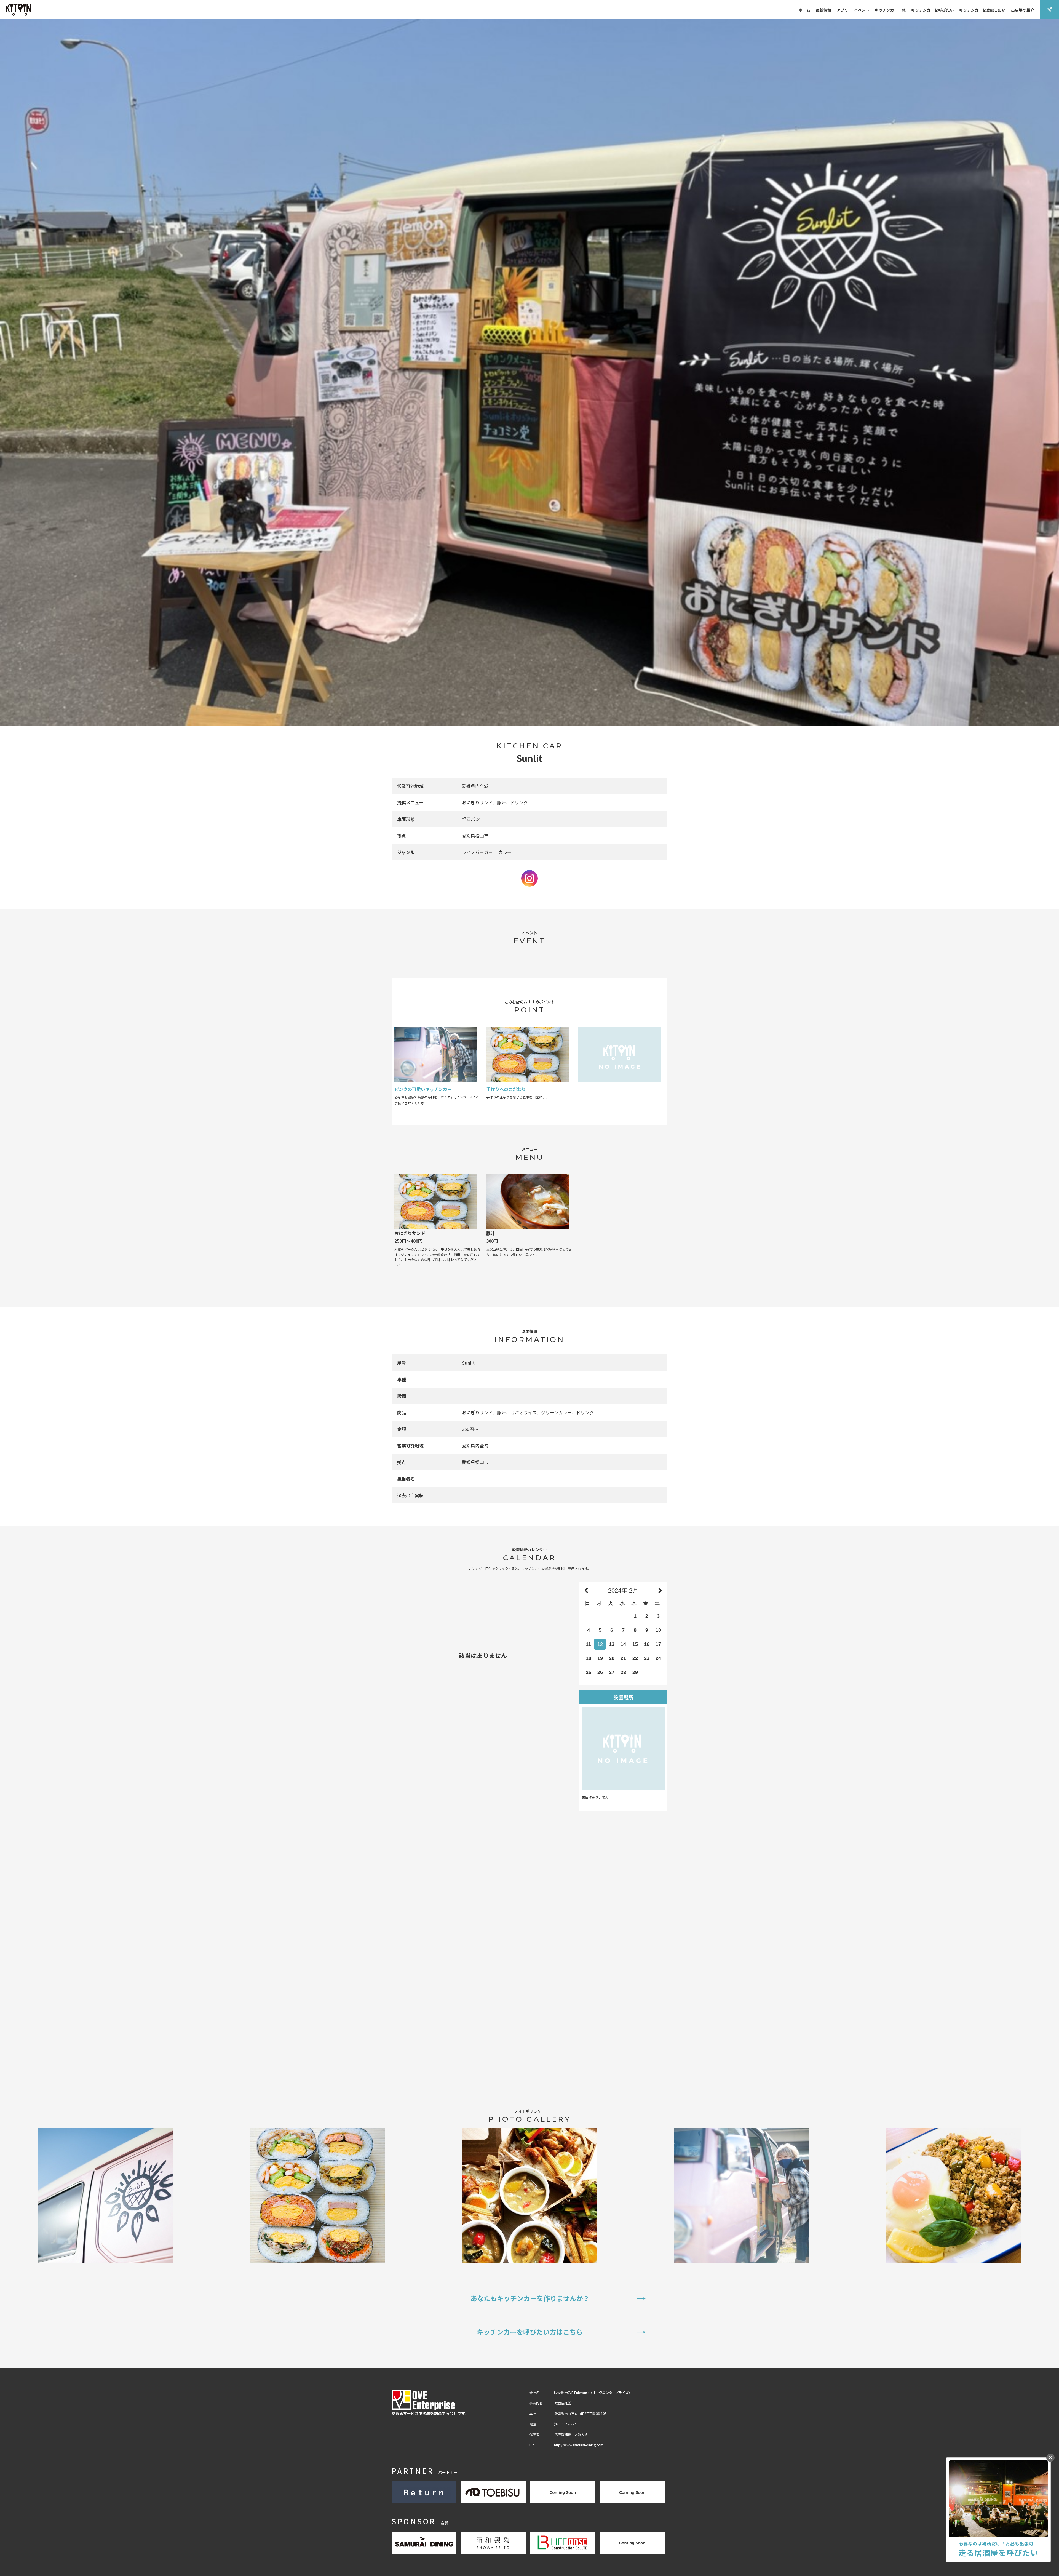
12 (600, 1644)
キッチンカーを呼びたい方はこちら (530, 2332)
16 (647, 1644)
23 (647, 1658)
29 (635, 1672)
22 (635, 1658)
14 (623, 1644)
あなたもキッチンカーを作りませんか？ (530, 2298)
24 (658, 1658)
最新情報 (823, 10)
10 (658, 1630)
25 (589, 1672)
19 (600, 1658)
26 (600, 1672)
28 (623, 1672)
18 (589, 1658)
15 (635, 1644)
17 (658, 1644)
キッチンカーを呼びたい (932, 10)
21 (623, 1658)
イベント (862, 10)
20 (612, 1658)
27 (612, 1672)
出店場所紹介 (1023, 10)
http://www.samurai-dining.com (579, 2445)
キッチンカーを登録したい (982, 10)
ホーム (804, 10)
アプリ (843, 10)
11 (588, 1644)
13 (612, 1644)
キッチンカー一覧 (890, 10)
